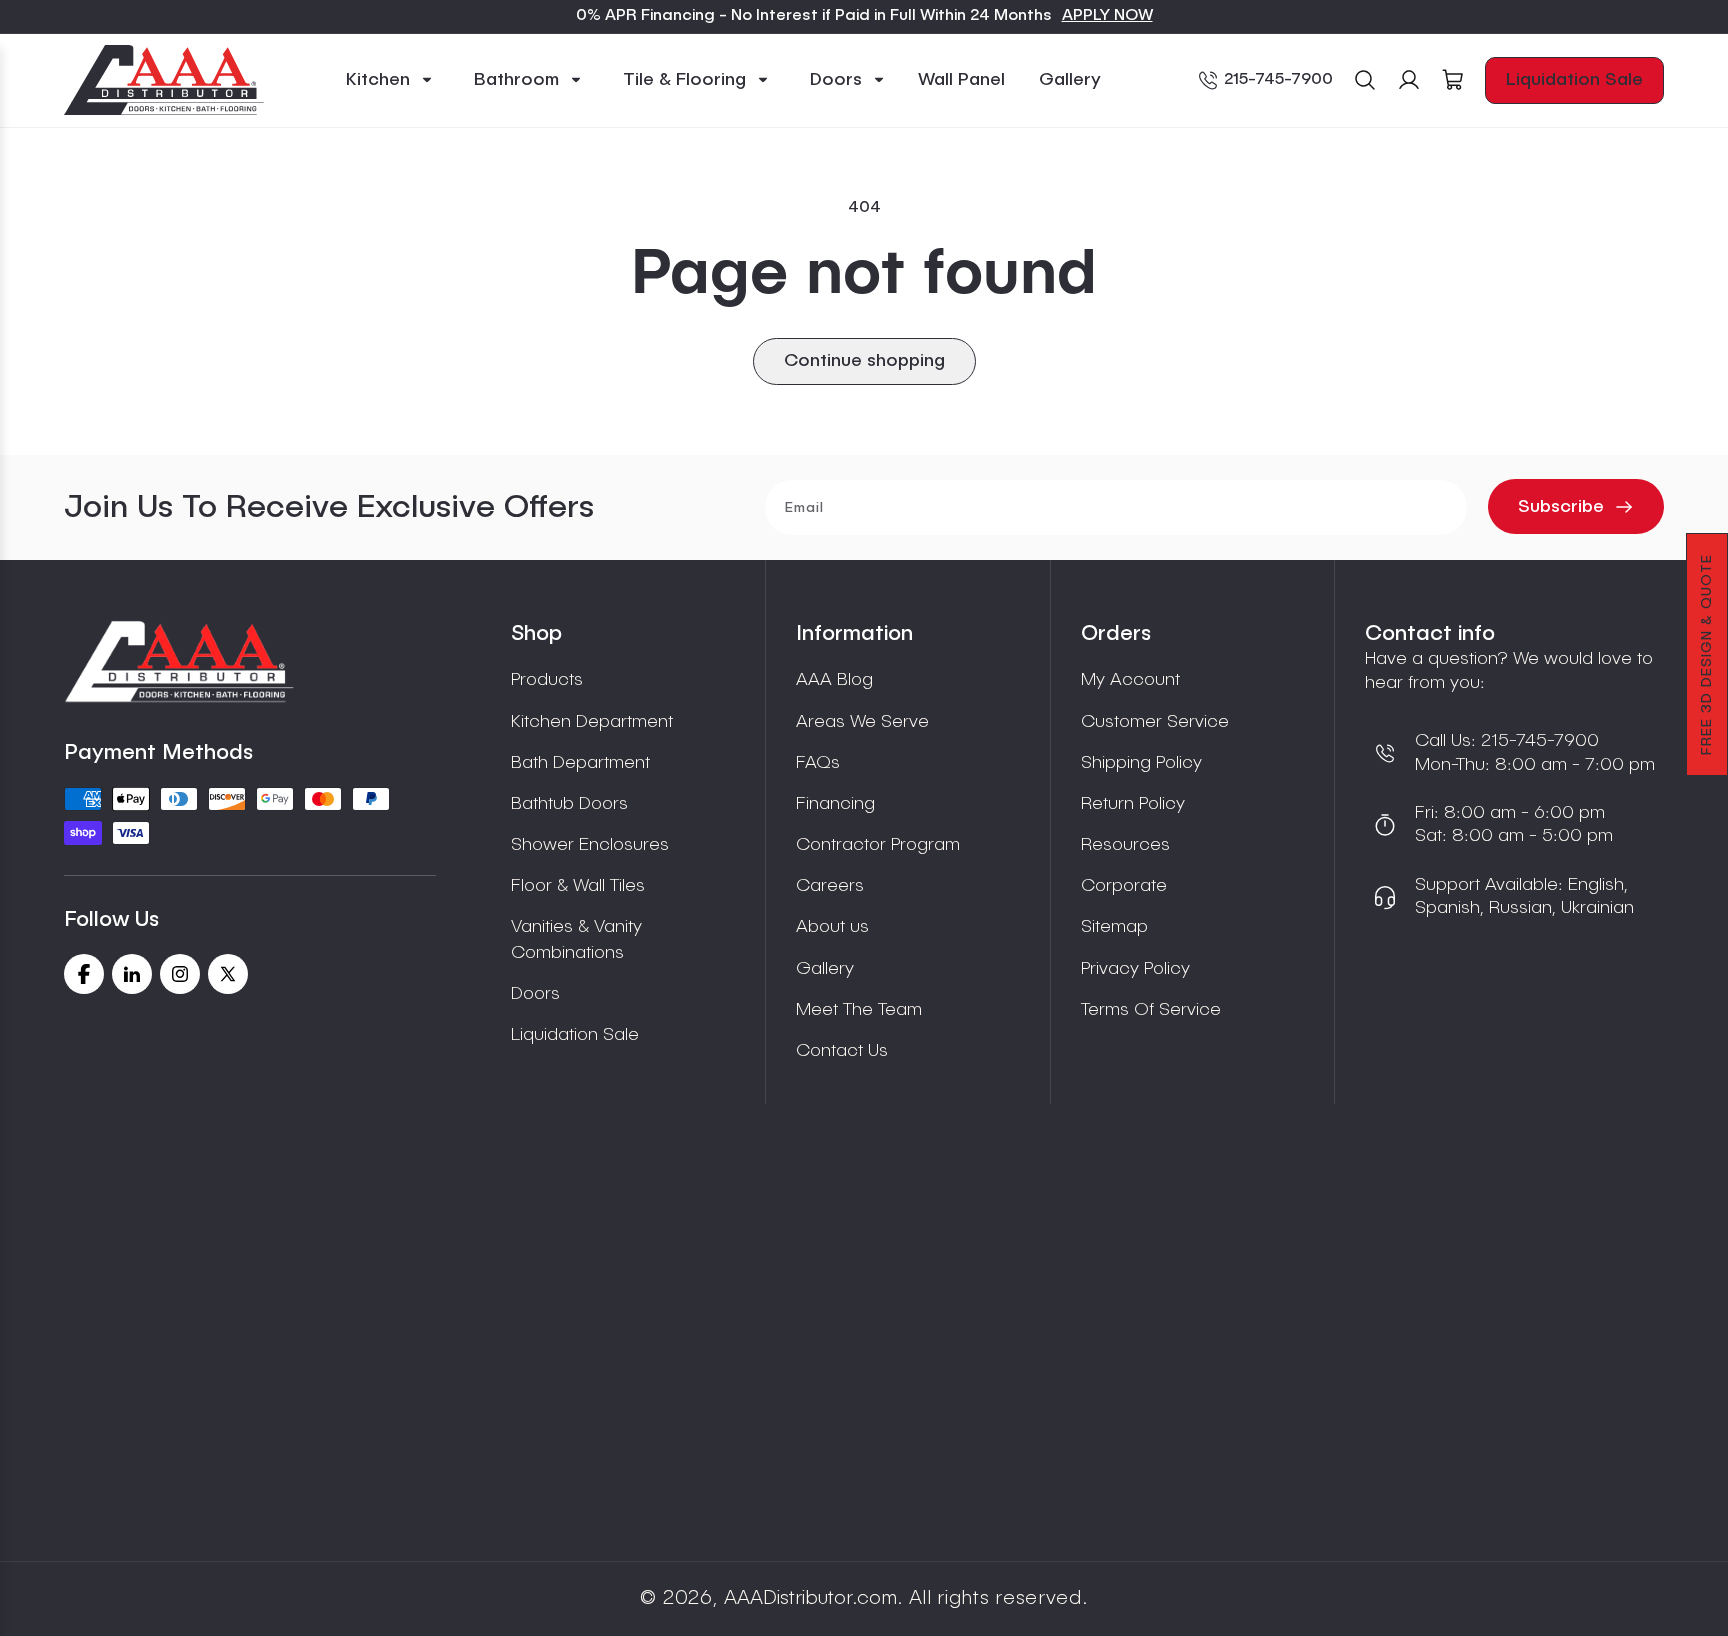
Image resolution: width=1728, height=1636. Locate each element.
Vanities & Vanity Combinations (576, 939)
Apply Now (1107, 16)
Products (547, 680)
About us (832, 927)
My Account (1130, 680)
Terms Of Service (1151, 1010)
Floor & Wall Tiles (578, 886)
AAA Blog (834, 680)
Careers (830, 886)
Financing (835, 804)
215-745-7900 (1278, 80)
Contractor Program (878, 845)
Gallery (825, 969)
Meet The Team (859, 1010)
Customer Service (1155, 722)
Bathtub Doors (569, 804)
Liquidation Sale (1574, 80)
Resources (1125, 845)
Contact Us (842, 1051)
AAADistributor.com (810, 1599)
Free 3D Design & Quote (1707, 654)
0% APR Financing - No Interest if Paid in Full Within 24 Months (814, 16)
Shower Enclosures (590, 845)
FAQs (818, 763)
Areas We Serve (862, 722)
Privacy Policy (1135, 969)
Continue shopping (864, 361)
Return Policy (1133, 804)
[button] (390, 80)
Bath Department (580, 763)
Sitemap (1114, 927)
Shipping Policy (1141, 763)
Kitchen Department (592, 722)
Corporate (1124, 886)
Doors (535, 994)
